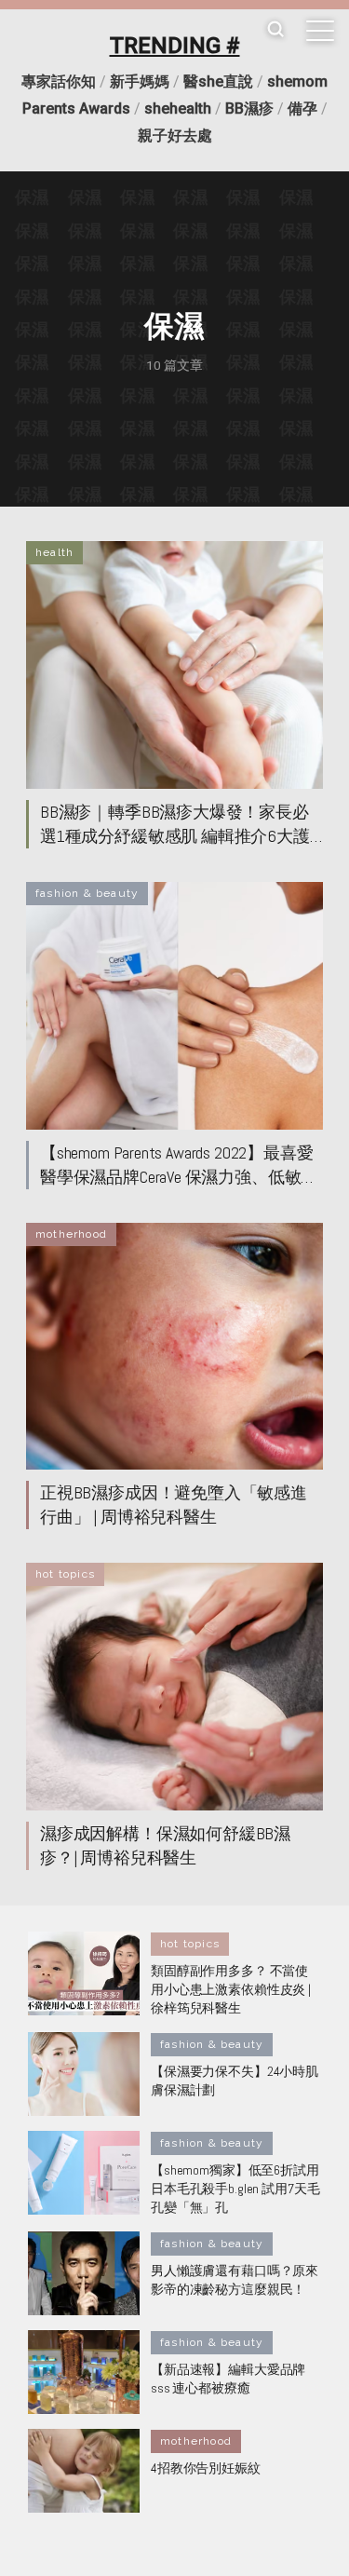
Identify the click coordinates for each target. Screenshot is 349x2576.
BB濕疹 (249, 108)
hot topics (65, 1574)
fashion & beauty (87, 893)
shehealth (178, 108)
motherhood (71, 1234)
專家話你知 (59, 81)
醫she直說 (218, 81)
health (54, 552)
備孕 (302, 108)
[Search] (275, 30)
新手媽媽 (140, 81)
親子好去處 (175, 136)
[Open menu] (320, 31)
